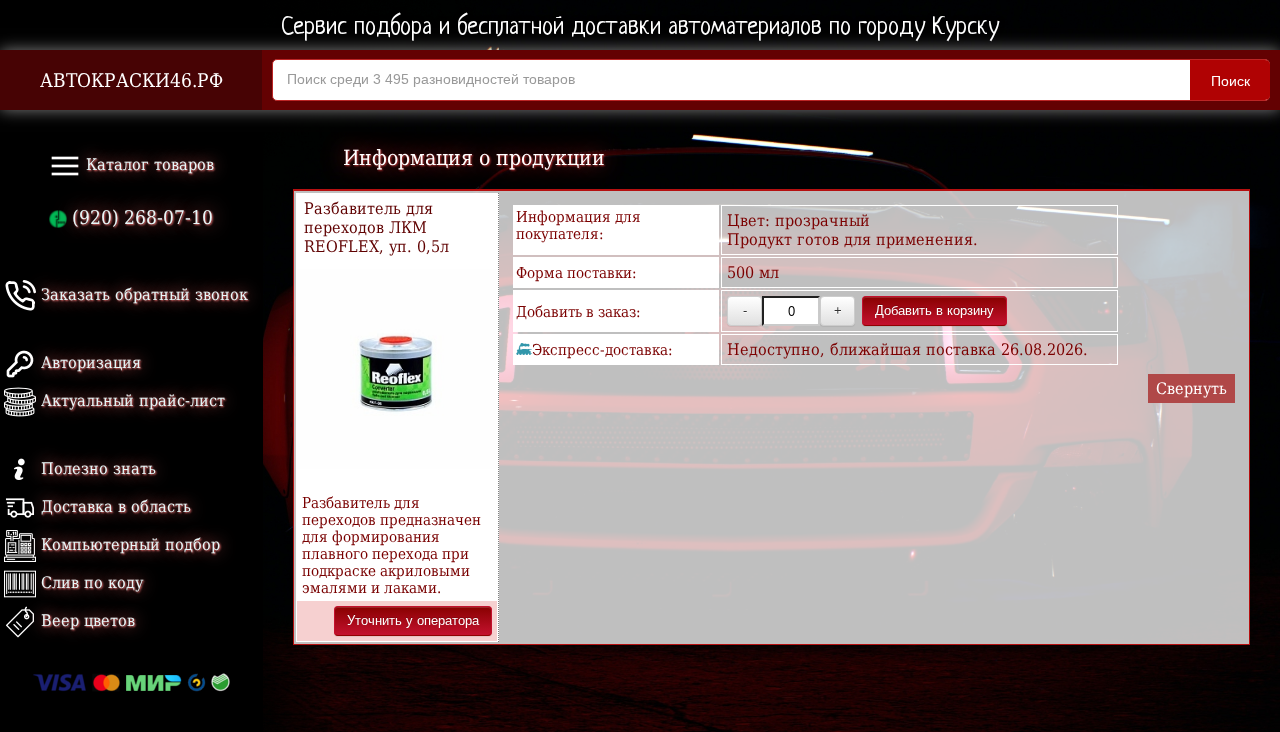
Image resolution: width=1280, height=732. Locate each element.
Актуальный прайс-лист (130, 400)
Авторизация (88, 362)
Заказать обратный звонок (142, 294)
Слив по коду (89, 582)
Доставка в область (113, 506)
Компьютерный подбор (128, 544)
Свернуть (1191, 388)
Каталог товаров (147, 164)
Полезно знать (96, 468)
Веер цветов (85, 620)
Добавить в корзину (934, 310)
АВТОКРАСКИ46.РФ (131, 80)
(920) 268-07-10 (140, 217)
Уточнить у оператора (413, 620)
